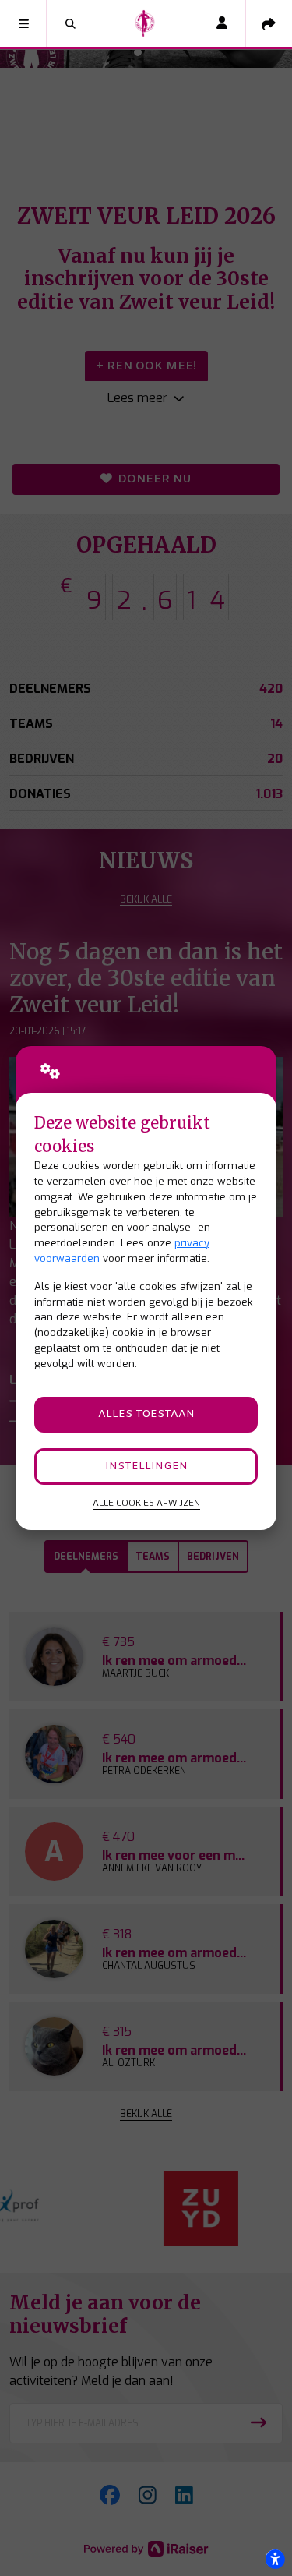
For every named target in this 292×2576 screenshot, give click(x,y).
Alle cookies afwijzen (146, 1503)
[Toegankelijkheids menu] (275, 2559)
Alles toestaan (146, 1414)
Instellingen (146, 1466)
